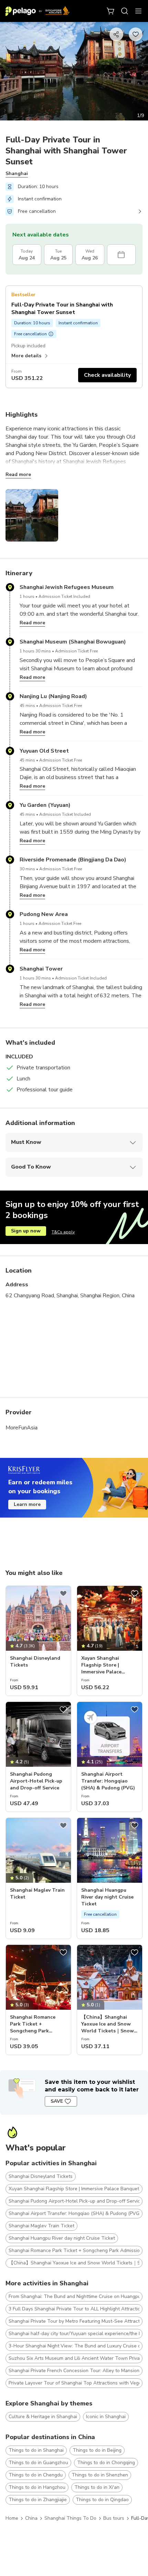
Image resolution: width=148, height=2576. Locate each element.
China (31, 2518)
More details (26, 356)
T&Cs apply (63, 1232)
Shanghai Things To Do (70, 2518)
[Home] (38, 11)
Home (12, 2518)
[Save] (63, 1593)
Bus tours (114, 2518)
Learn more (27, 1504)
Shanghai (17, 173)
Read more (18, 474)
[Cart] (111, 11)
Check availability (107, 375)
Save (57, 2101)
